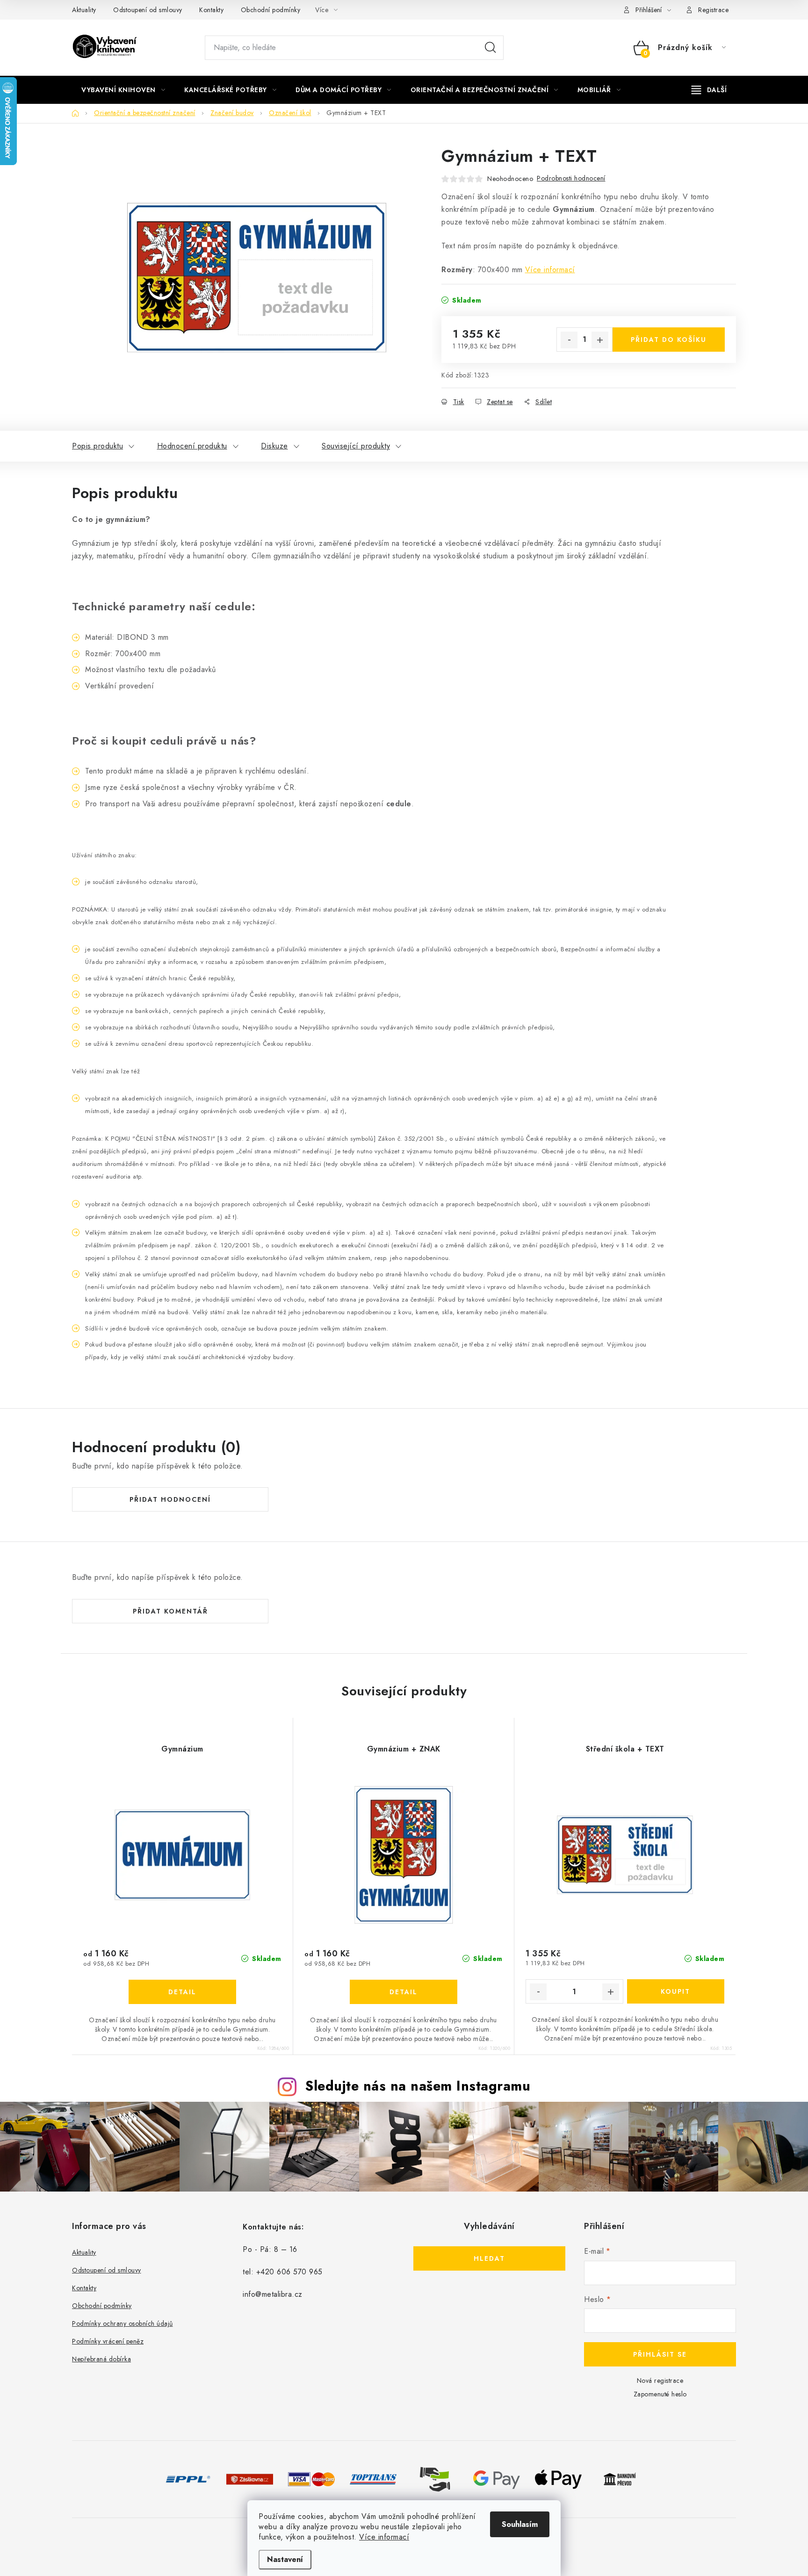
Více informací (384, 2537)
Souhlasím (520, 2524)
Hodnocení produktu (192, 446)
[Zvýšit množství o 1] (600, 340)
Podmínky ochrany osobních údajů (123, 2323)
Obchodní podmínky (271, 10)
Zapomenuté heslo (660, 2394)
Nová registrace (660, 2381)
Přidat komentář (170, 1611)
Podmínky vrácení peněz (108, 2341)
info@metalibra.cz (273, 2294)
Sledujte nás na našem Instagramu (418, 2086)
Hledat (491, 48)
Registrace (713, 10)
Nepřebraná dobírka (101, 2359)
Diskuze (274, 446)
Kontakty (211, 10)
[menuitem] (123, 90)
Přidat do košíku (669, 340)
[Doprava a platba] (188, 2478)
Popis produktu (97, 446)
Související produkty (356, 446)
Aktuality (84, 10)
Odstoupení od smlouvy (148, 10)
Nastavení (285, 2559)
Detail (182, 1992)
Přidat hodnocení (170, 1499)
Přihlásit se (660, 2354)
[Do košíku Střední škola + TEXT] (676, 1991)
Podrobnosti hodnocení (571, 178)
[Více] (709, 90)
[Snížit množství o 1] (569, 340)
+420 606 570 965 (289, 2272)
